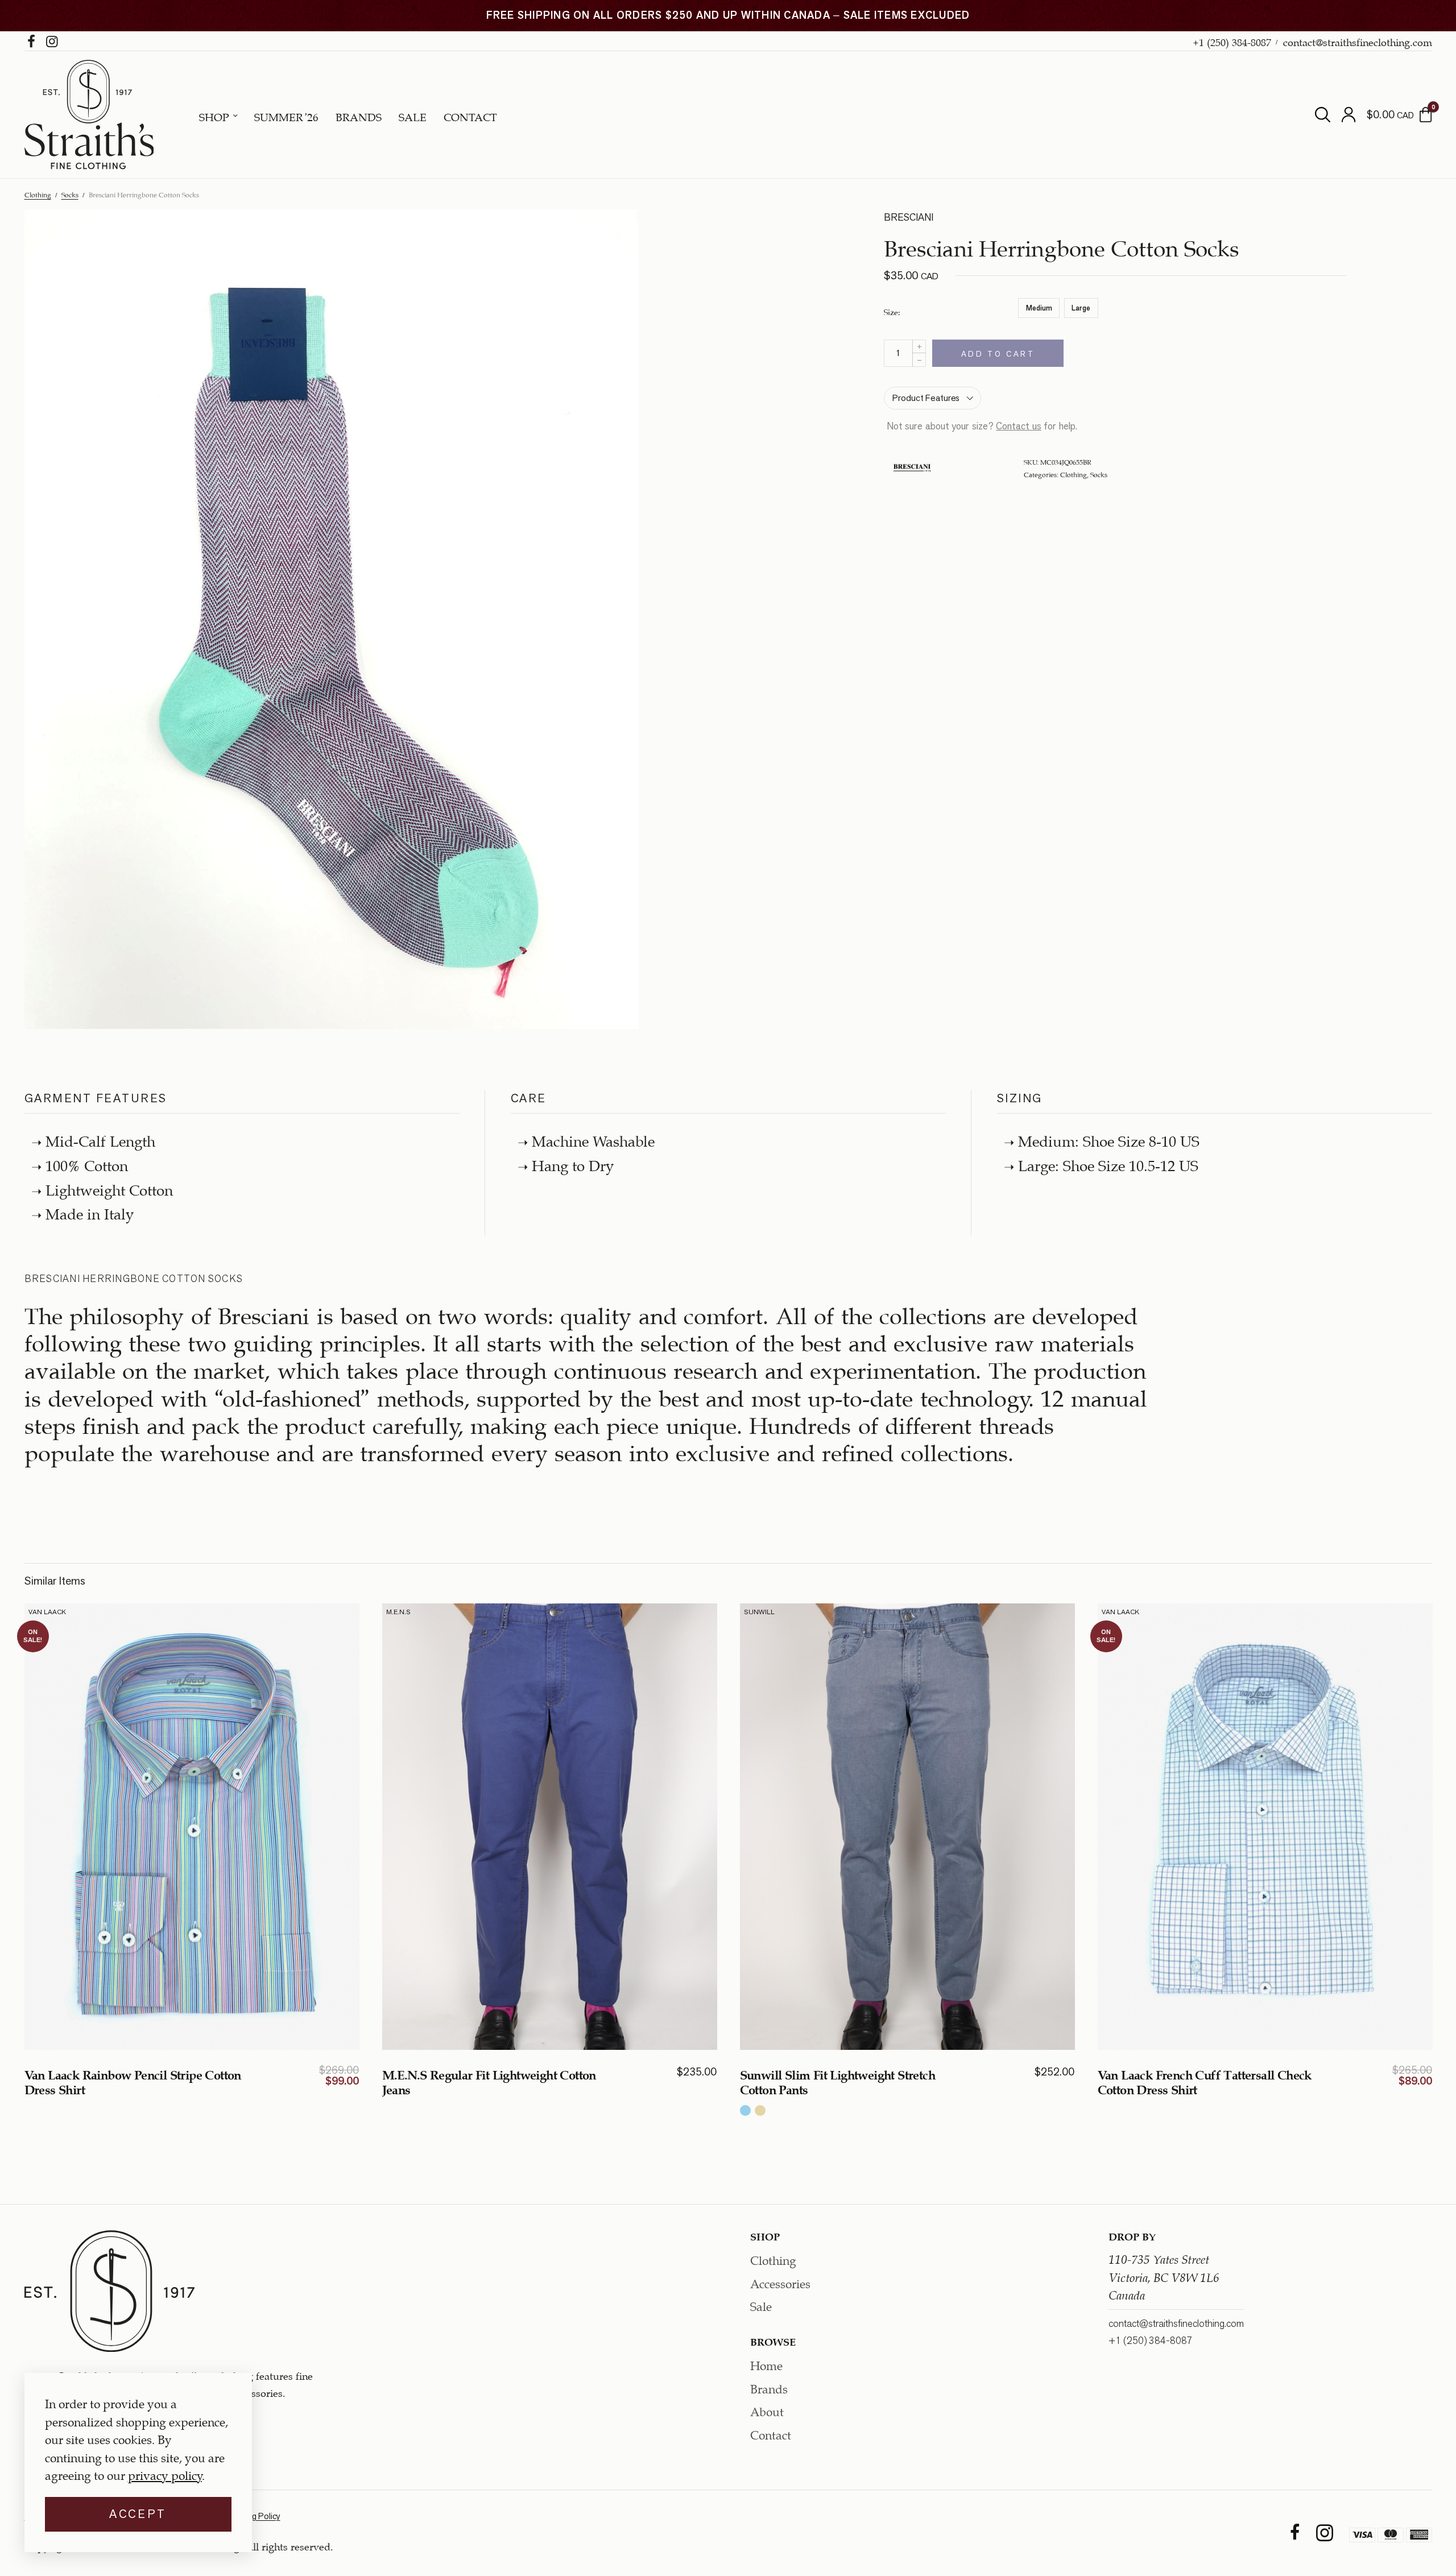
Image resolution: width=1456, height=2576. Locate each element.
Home (766, 2364)
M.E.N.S (398, 1612)
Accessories (780, 2282)
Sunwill (759, 1612)
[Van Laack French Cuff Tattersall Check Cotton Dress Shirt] (1265, 1827)
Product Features (926, 398)
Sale (413, 116)
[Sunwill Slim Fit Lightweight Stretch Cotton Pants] (907, 1827)
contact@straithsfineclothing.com (1358, 41)
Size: (892, 311)
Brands (359, 116)
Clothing (38, 194)
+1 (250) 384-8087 (1232, 41)
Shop (214, 116)
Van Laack (47, 1612)
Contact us (1019, 426)
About (767, 2411)
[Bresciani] (912, 468)
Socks (70, 194)
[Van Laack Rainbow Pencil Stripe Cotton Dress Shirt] (192, 1827)
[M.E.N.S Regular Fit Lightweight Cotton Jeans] (550, 1827)
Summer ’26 (286, 116)
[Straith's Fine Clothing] (89, 115)
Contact (470, 116)
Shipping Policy (253, 2517)
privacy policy (165, 2474)
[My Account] (1349, 115)
